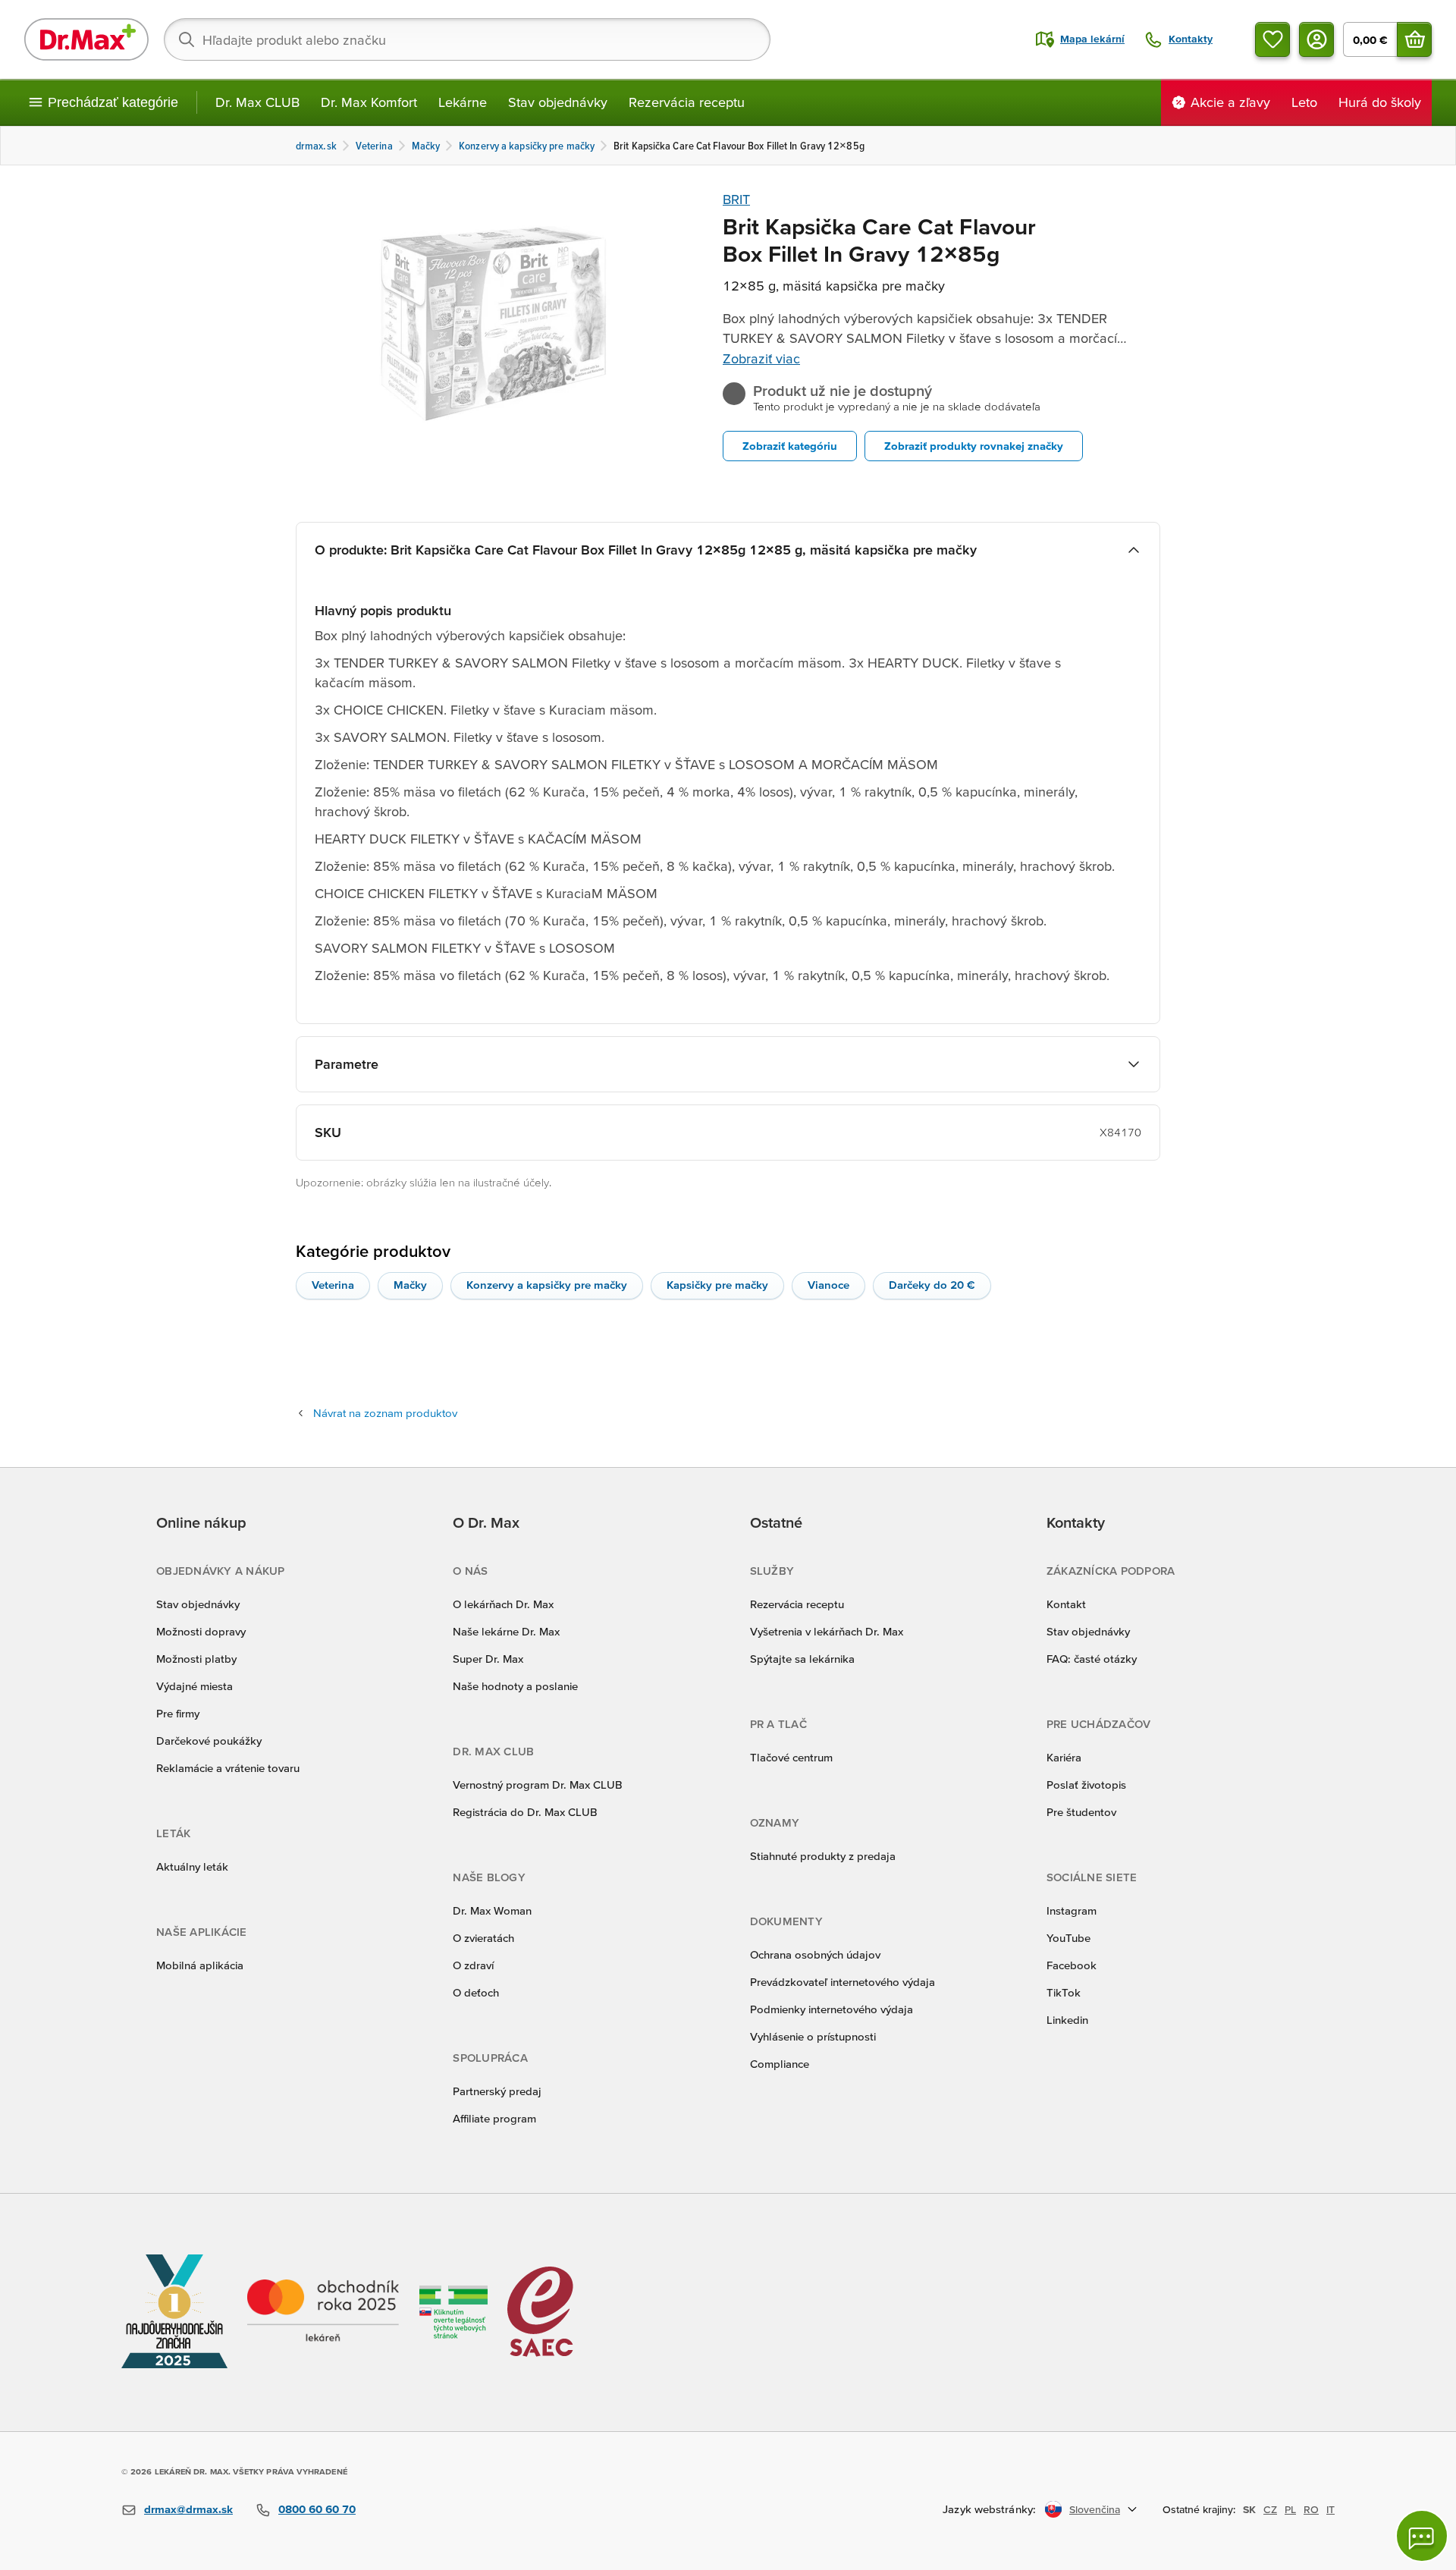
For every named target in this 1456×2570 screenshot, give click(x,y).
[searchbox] (467, 39)
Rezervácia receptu (687, 102)
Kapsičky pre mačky (717, 1285)
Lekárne (463, 102)
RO (1311, 2509)
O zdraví (473, 1965)
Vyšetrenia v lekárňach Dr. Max (827, 1631)
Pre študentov (1081, 1812)
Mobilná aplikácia (200, 1965)
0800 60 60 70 (317, 2509)
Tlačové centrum (791, 1757)
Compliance (780, 2064)
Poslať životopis (1086, 1785)
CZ (1270, 2509)
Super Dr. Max (488, 1659)
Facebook (1072, 1965)
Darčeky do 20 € (932, 1285)
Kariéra (1064, 1757)
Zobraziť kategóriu (790, 446)
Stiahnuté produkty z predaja (823, 1856)
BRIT (736, 199)
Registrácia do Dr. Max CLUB (525, 1812)
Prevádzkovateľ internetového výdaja (843, 1982)
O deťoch (476, 1992)
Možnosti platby (196, 1659)
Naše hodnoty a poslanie (515, 1686)
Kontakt (1066, 1604)
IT (1330, 2509)
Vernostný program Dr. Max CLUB (538, 1785)
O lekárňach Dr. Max (503, 1604)
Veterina (333, 1285)
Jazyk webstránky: (989, 2509)
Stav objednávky (558, 102)
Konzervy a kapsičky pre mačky (547, 1285)
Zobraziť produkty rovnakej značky (974, 446)
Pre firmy (178, 1713)
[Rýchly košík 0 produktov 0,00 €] (1414, 39)
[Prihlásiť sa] (1316, 39)
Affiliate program (494, 2118)
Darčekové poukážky (209, 1741)
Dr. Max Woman (492, 1910)
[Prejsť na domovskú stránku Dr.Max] (86, 39)
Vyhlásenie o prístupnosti (813, 2036)
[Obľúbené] (1272, 39)
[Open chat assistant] (1422, 2536)
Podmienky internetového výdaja (832, 2009)
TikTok (1064, 1992)
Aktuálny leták (192, 1866)
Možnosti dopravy (201, 1631)
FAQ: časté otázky (1092, 1659)
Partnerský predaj (497, 2091)
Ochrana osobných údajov (815, 1954)
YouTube (1068, 1938)
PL (1290, 2509)
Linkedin (1067, 2020)
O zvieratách (483, 1938)
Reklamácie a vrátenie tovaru (228, 1768)
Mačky (410, 1285)
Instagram (1072, 1910)
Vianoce (828, 1285)
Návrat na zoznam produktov (385, 1413)
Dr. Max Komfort (369, 102)
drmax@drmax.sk (188, 2509)
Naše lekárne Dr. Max (506, 1631)
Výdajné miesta (195, 1686)
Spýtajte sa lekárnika (802, 1659)
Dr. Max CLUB (257, 102)
